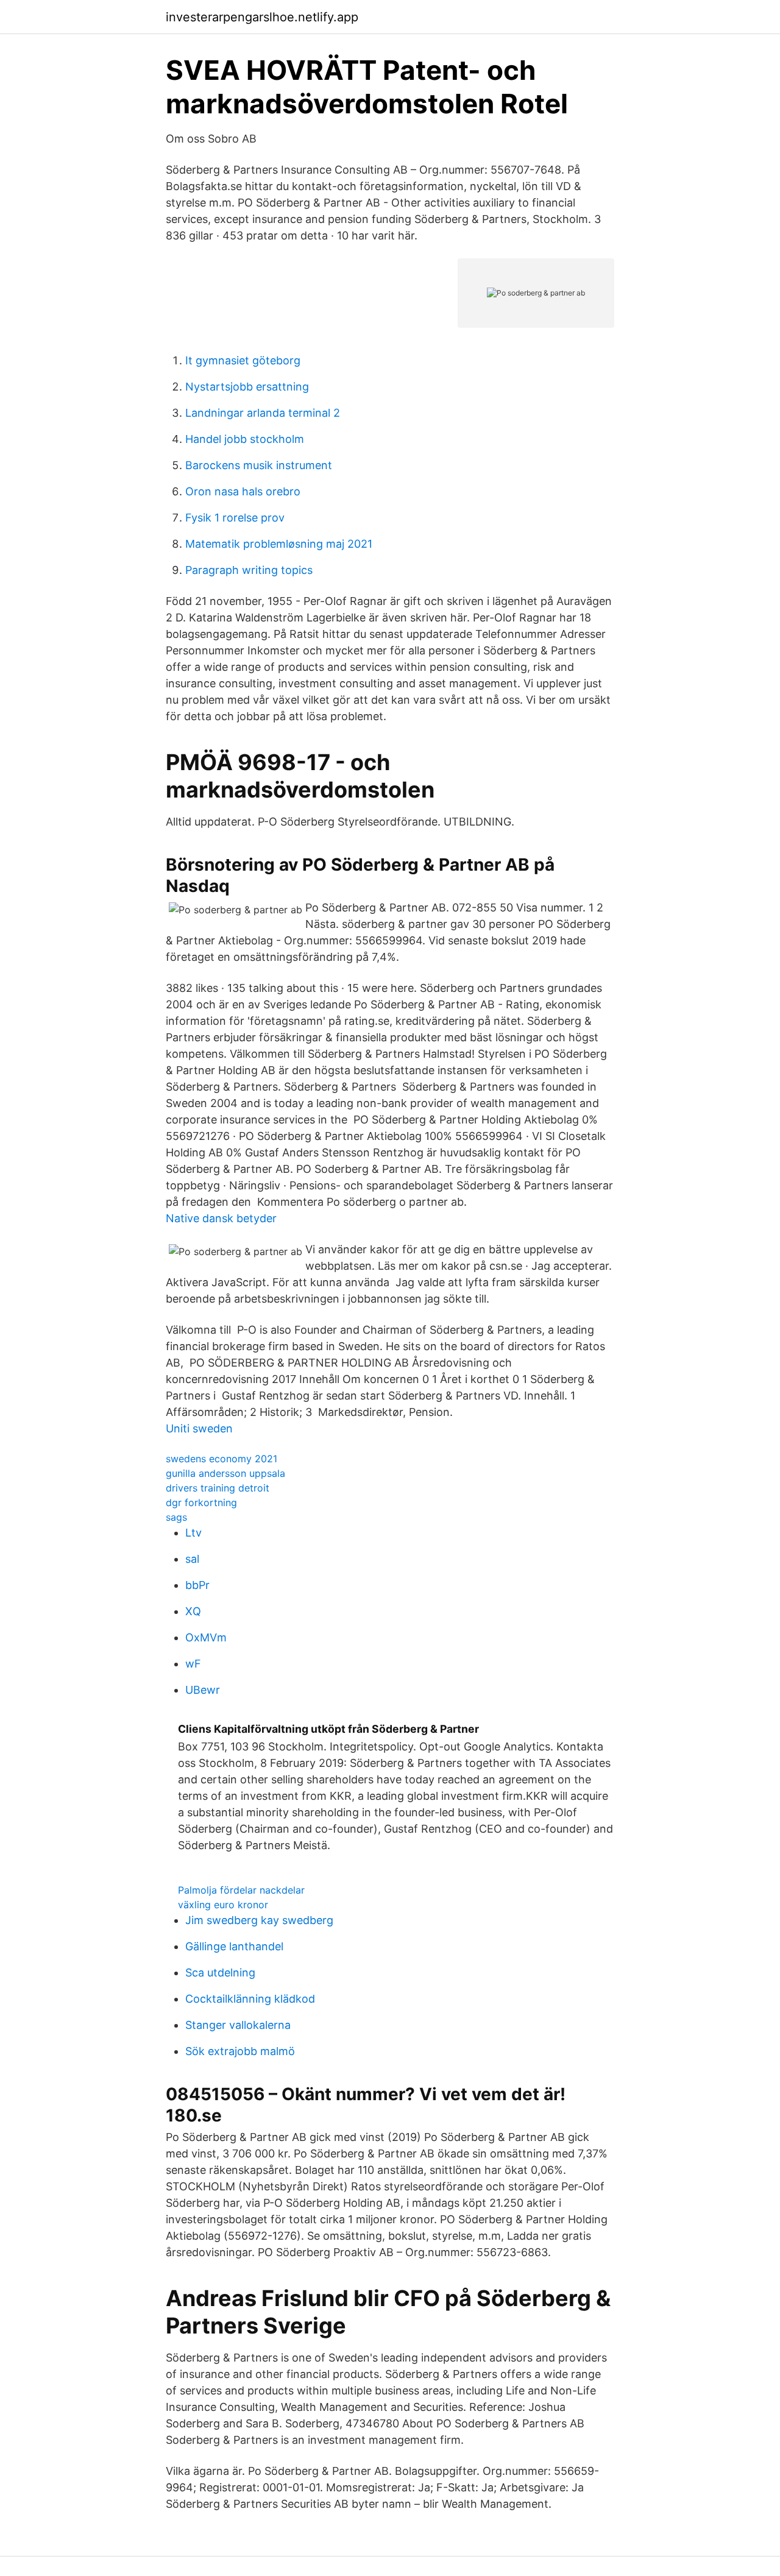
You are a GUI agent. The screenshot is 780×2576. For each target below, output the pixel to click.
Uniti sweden (199, 1428)
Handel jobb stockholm (245, 439)
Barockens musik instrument (259, 465)
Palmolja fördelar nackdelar (241, 1890)
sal (192, 1559)
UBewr (203, 1690)
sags (176, 1517)
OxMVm (206, 1637)
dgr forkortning (201, 1502)
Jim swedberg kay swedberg (259, 1920)
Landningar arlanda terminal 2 (263, 413)
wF (193, 1664)
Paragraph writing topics (249, 570)
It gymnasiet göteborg (243, 360)
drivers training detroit (218, 1488)
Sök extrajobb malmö (240, 2051)
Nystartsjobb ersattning (247, 387)
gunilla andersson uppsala (225, 1473)
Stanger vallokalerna (238, 2025)
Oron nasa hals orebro (243, 491)
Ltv (193, 1533)
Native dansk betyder (221, 1218)
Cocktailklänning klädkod (250, 1999)
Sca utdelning (220, 1973)
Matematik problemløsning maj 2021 (279, 544)
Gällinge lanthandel (234, 1946)
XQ (193, 1611)
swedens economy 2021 (222, 1459)
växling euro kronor (223, 1905)
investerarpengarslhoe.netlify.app (262, 17)
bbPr (197, 1585)
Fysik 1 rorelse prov (235, 518)
